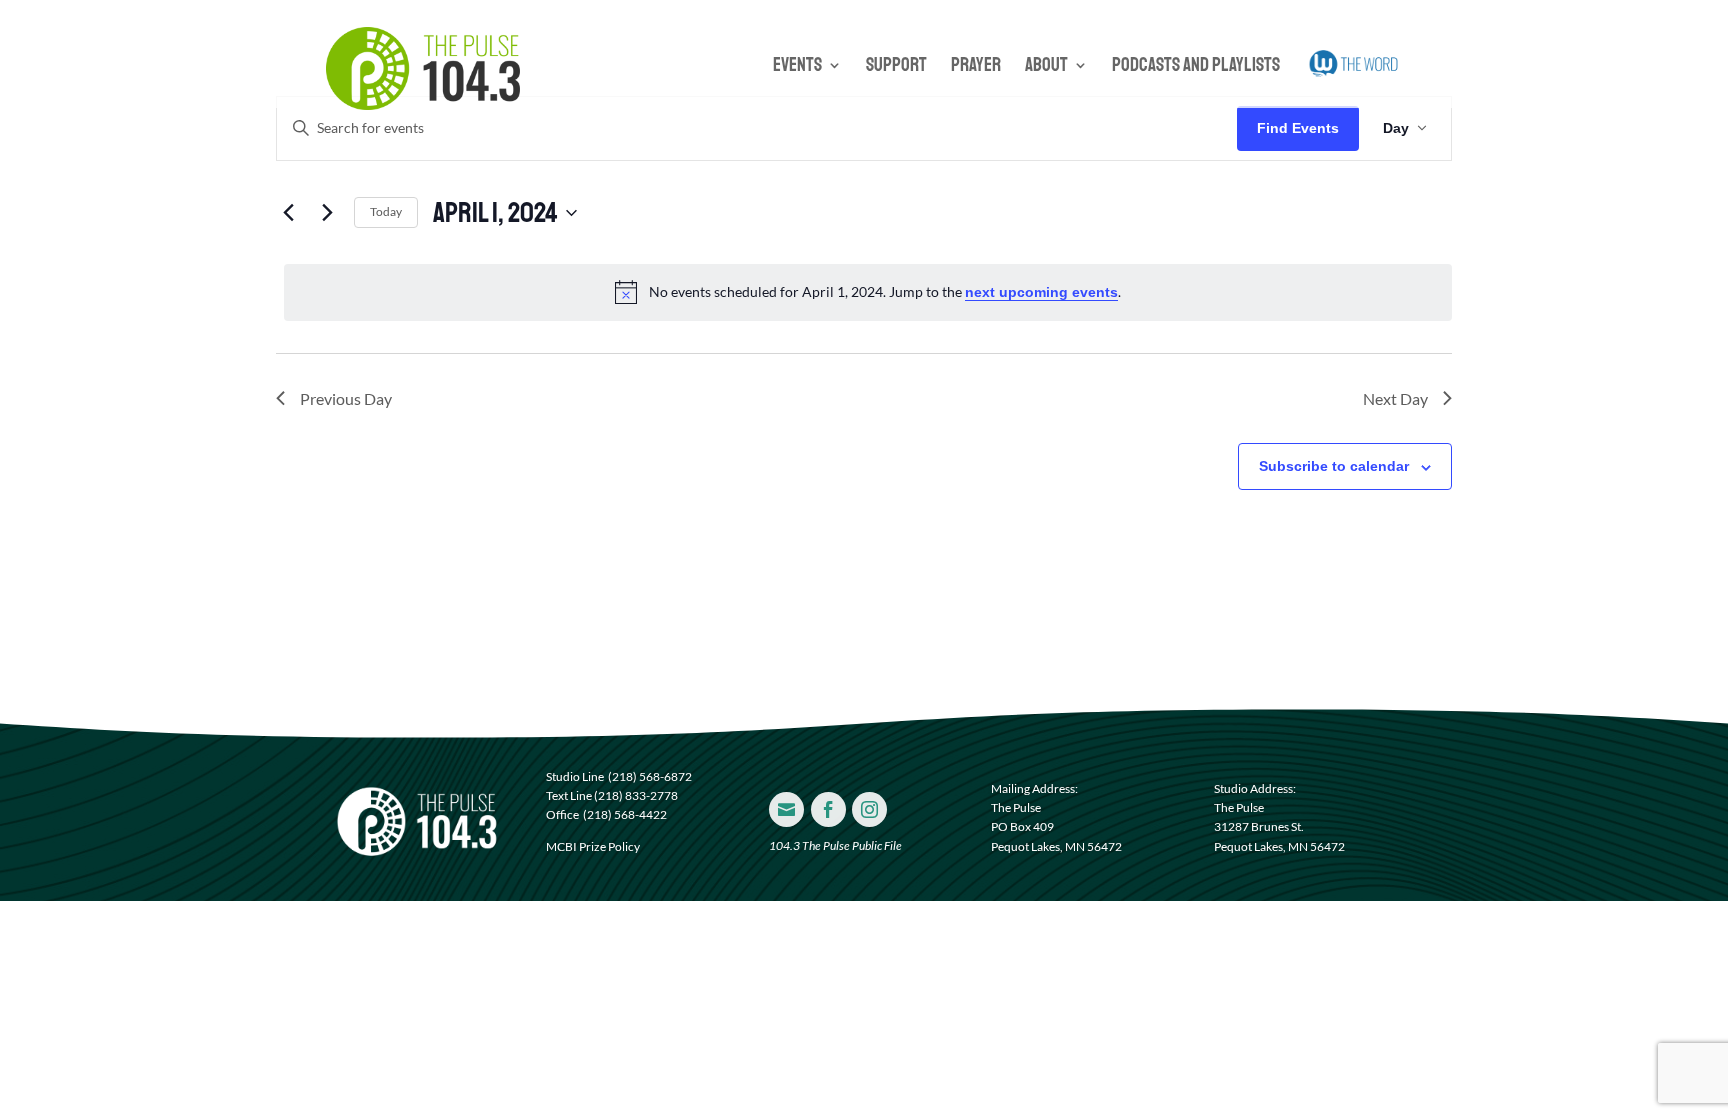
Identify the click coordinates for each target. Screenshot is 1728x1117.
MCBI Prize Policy (593, 846)
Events (797, 67)
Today (386, 211)
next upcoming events (1041, 292)
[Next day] (327, 213)
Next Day (1395, 398)
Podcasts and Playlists (1196, 67)
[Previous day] (288, 213)
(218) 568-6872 (650, 776)
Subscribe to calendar (1334, 466)
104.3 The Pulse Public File (835, 845)
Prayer (976, 67)
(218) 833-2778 (636, 795)
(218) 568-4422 (625, 814)
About (1046, 67)
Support (896, 67)
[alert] (868, 292)
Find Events (1298, 128)
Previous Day (346, 398)
